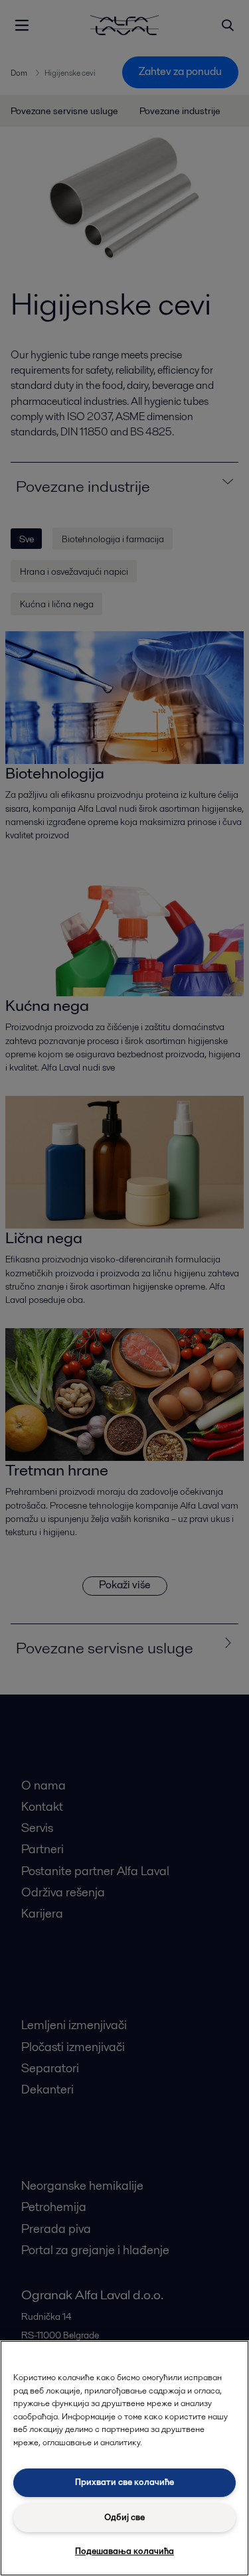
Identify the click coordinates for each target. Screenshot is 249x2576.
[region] (124, 2458)
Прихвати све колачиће (124, 2482)
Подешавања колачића (124, 2551)
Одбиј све (124, 2517)
